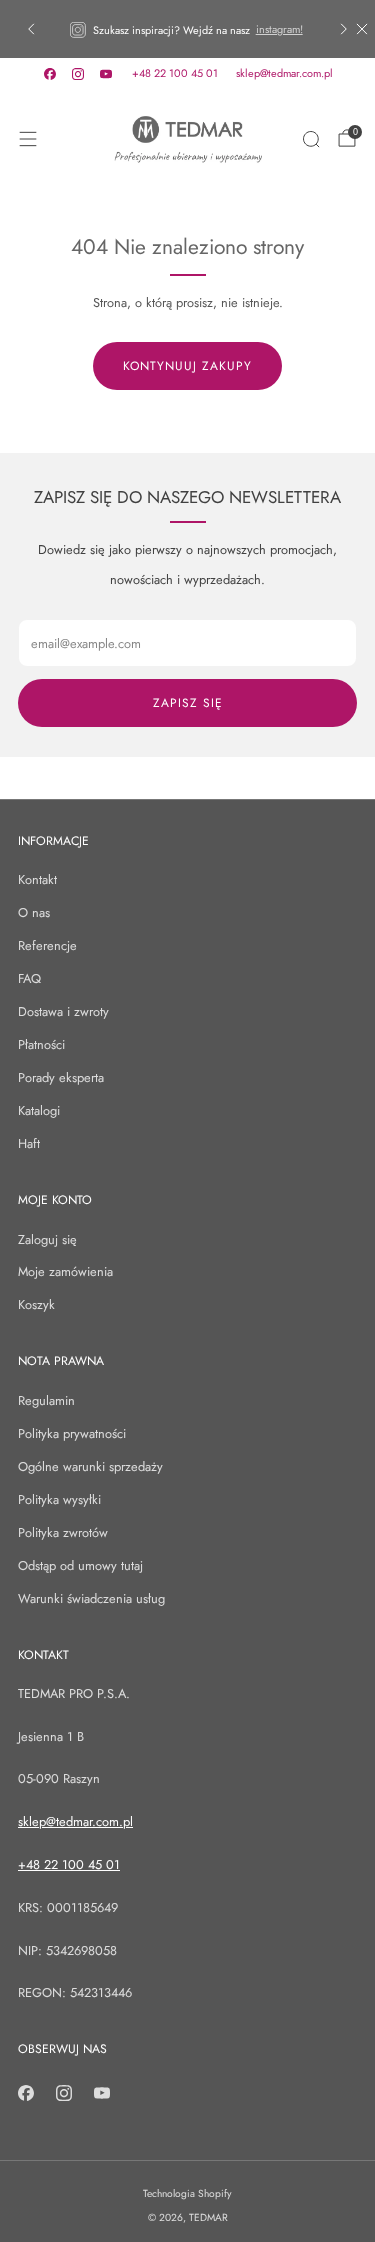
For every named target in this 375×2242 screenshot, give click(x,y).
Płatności (41, 1044)
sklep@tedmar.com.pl (284, 73)
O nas (34, 912)
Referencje (47, 945)
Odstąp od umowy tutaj (80, 1565)
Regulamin (46, 1400)
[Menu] (28, 139)
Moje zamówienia (65, 1271)
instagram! (279, 29)
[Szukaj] (311, 139)
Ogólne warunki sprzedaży (90, 1466)
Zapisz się (188, 703)
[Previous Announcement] (31, 29)
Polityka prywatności (72, 1433)
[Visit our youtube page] (106, 74)
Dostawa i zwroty (63, 1011)
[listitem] (188, 29)
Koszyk (36, 1304)
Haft (29, 1143)
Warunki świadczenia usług (91, 1598)
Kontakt (37, 879)
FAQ (29, 978)
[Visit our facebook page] (50, 74)
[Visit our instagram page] (78, 74)
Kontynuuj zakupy (187, 366)
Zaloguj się (47, 1239)
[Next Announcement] (344, 29)
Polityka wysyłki (59, 1499)
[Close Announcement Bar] (362, 29)
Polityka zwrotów (63, 1532)
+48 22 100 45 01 (175, 73)
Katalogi (39, 1110)
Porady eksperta (61, 1077)
